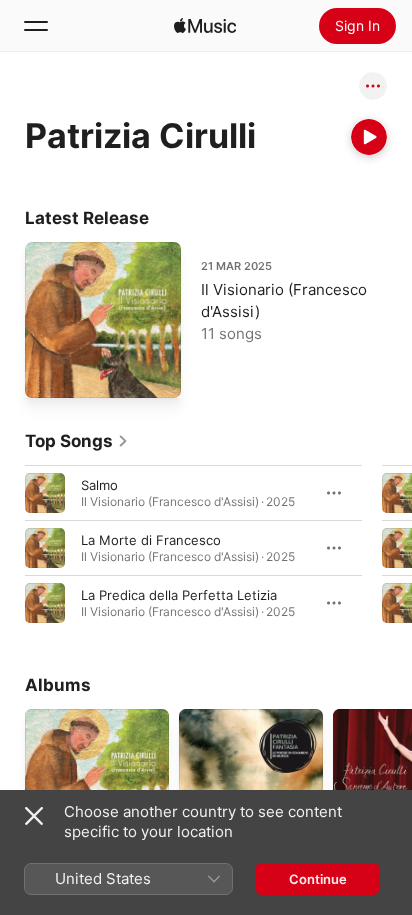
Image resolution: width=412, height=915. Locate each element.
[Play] (369, 137)
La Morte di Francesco (151, 540)
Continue (318, 879)
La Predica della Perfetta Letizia (179, 595)
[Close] (34, 816)
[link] (77, 441)
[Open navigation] (36, 26)
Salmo (99, 485)
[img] (205, 26)
